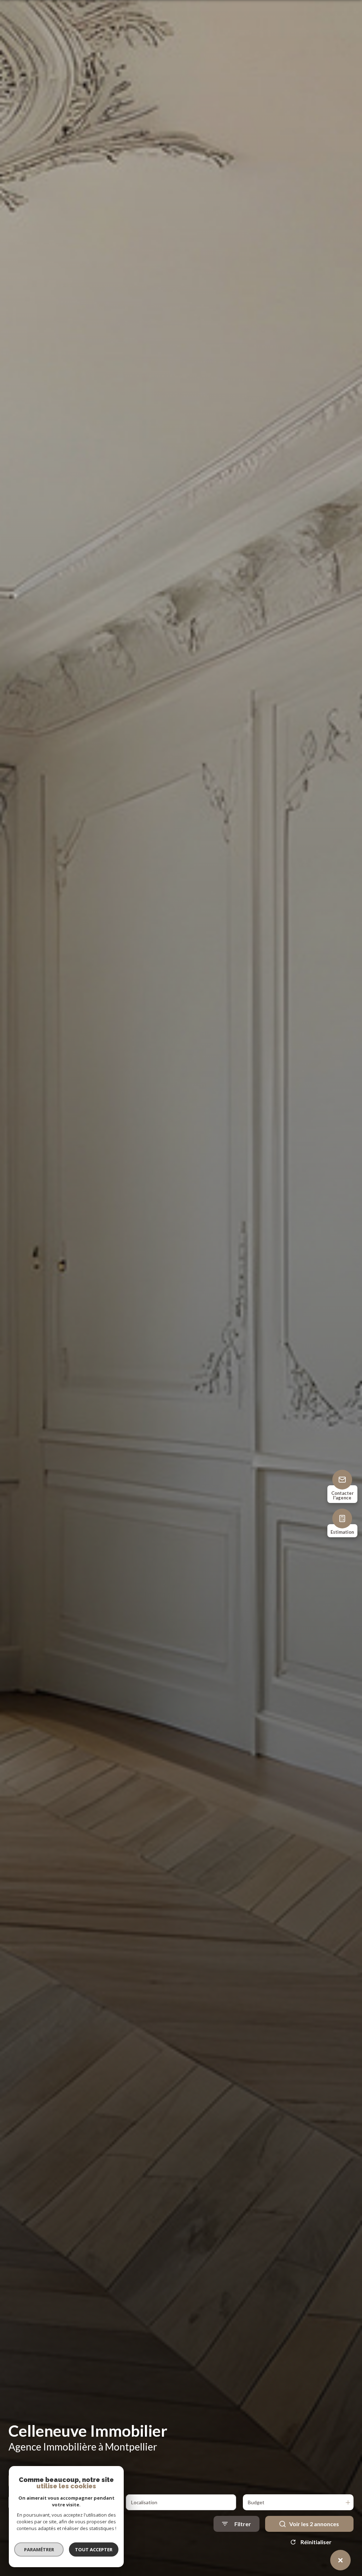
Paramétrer (39, 2549)
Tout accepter (94, 2549)
